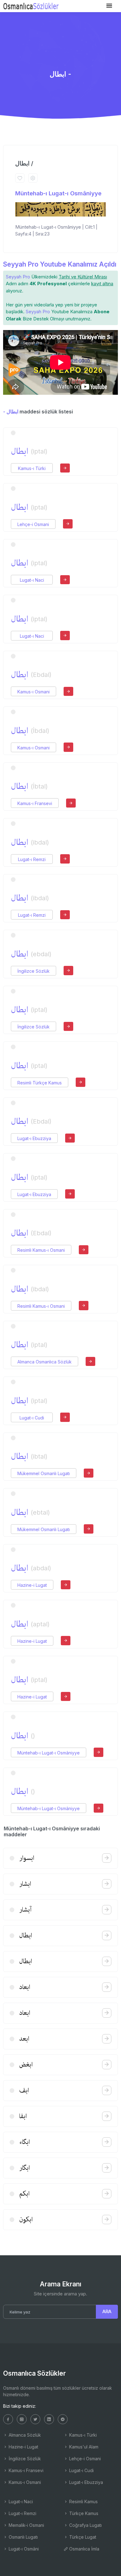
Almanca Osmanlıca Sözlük (45, 1362)
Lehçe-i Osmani (33, 524)
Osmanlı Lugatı (23, 2537)
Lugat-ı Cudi (32, 1418)
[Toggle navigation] (109, 6)
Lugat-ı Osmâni (23, 2549)
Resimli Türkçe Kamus (40, 1083)
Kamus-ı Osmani (34, 692)
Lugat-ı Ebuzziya (34, 1138)
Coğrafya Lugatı (85, 2525)
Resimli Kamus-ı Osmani (41, 1250)
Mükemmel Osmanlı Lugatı (44, 1473)
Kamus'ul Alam (83, 2447)
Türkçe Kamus (83, 2513)
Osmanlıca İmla (84, 2549)
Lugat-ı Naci (32, 580)
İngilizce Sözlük (34, 971)
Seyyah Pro (18, 277)
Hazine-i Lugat (32, 1585)
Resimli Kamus (83, 2501)
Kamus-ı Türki (32, 468)
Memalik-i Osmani (26, 2525)
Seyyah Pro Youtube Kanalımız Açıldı (60, 264)
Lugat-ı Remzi (32, 859)
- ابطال (11, 412)
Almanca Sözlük (24, 2435)
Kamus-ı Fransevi (35, 803)
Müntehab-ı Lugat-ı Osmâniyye (58, 193)
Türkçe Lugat (82, 2537)
